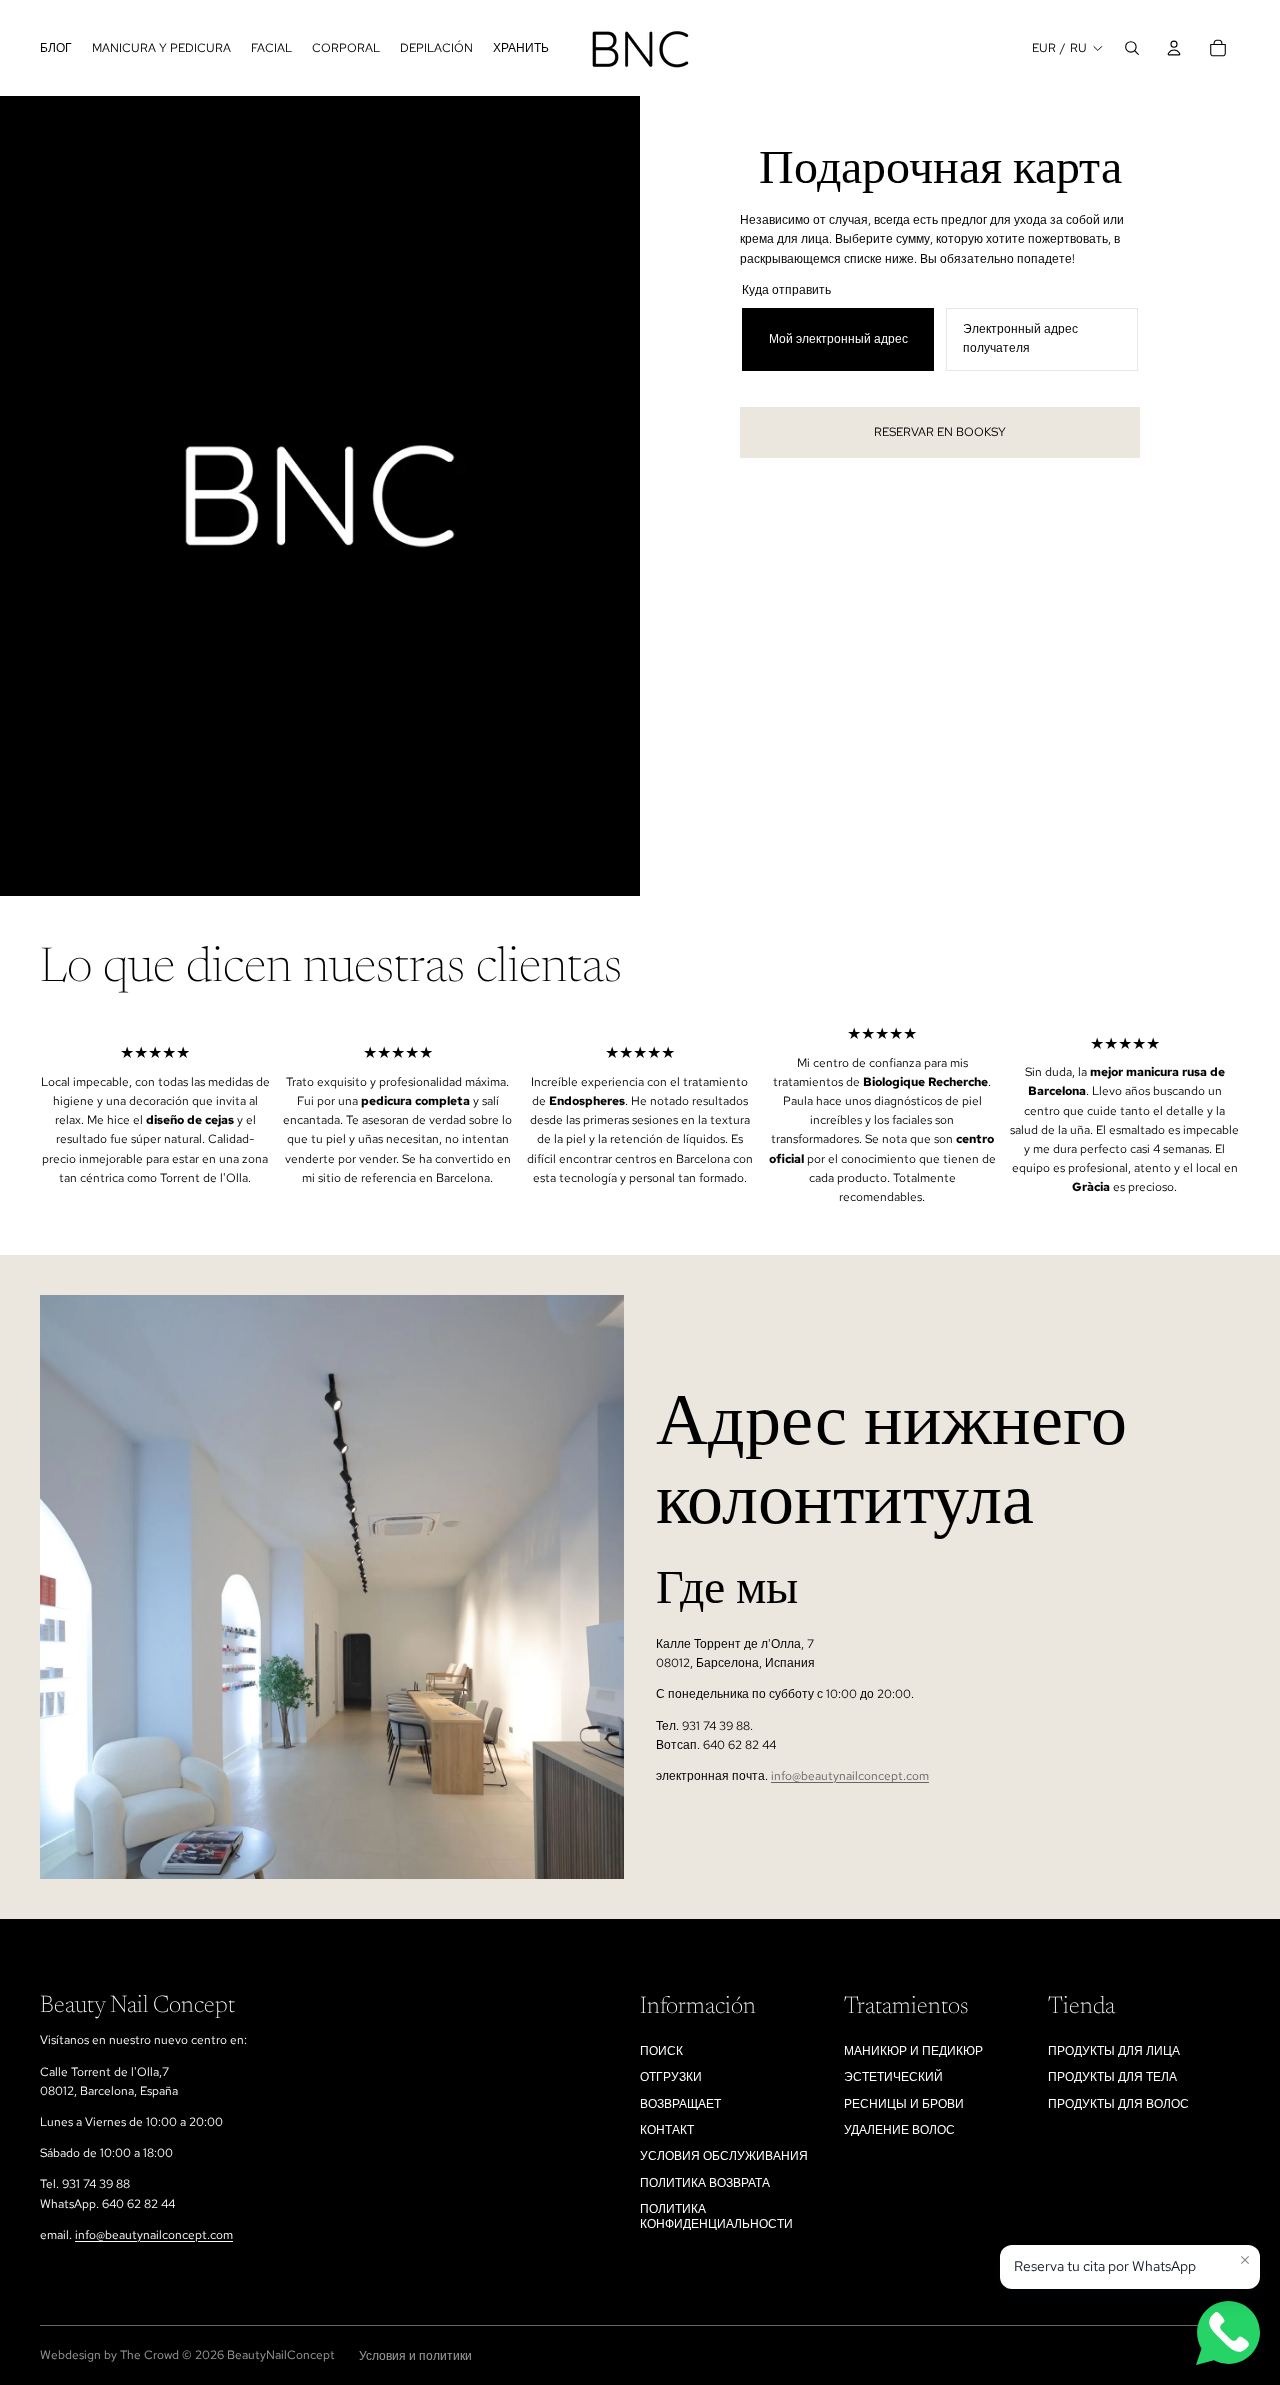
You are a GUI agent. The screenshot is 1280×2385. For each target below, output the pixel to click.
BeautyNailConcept (281, 2355)
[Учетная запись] (1174, 48)
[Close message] (1245, 2260)
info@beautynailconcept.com (850, 1776)
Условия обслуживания (724, 2156)
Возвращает (680, 2104)
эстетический (893, 2077)
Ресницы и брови (904, 2104)
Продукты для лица (1114, 2051)
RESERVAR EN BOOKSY (940, 432)
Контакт (667, 2130)
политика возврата (705, 2183)
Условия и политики (415, 2356)
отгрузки (671, 2077)
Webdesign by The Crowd (109, 2355)
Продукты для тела (1112, 2077)
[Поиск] (1132, 48)
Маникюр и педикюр (913, 2051)
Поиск (661, 2051)
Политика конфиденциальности (716, 2216)
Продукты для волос (1118, 2104)
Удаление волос (899, 2130)
